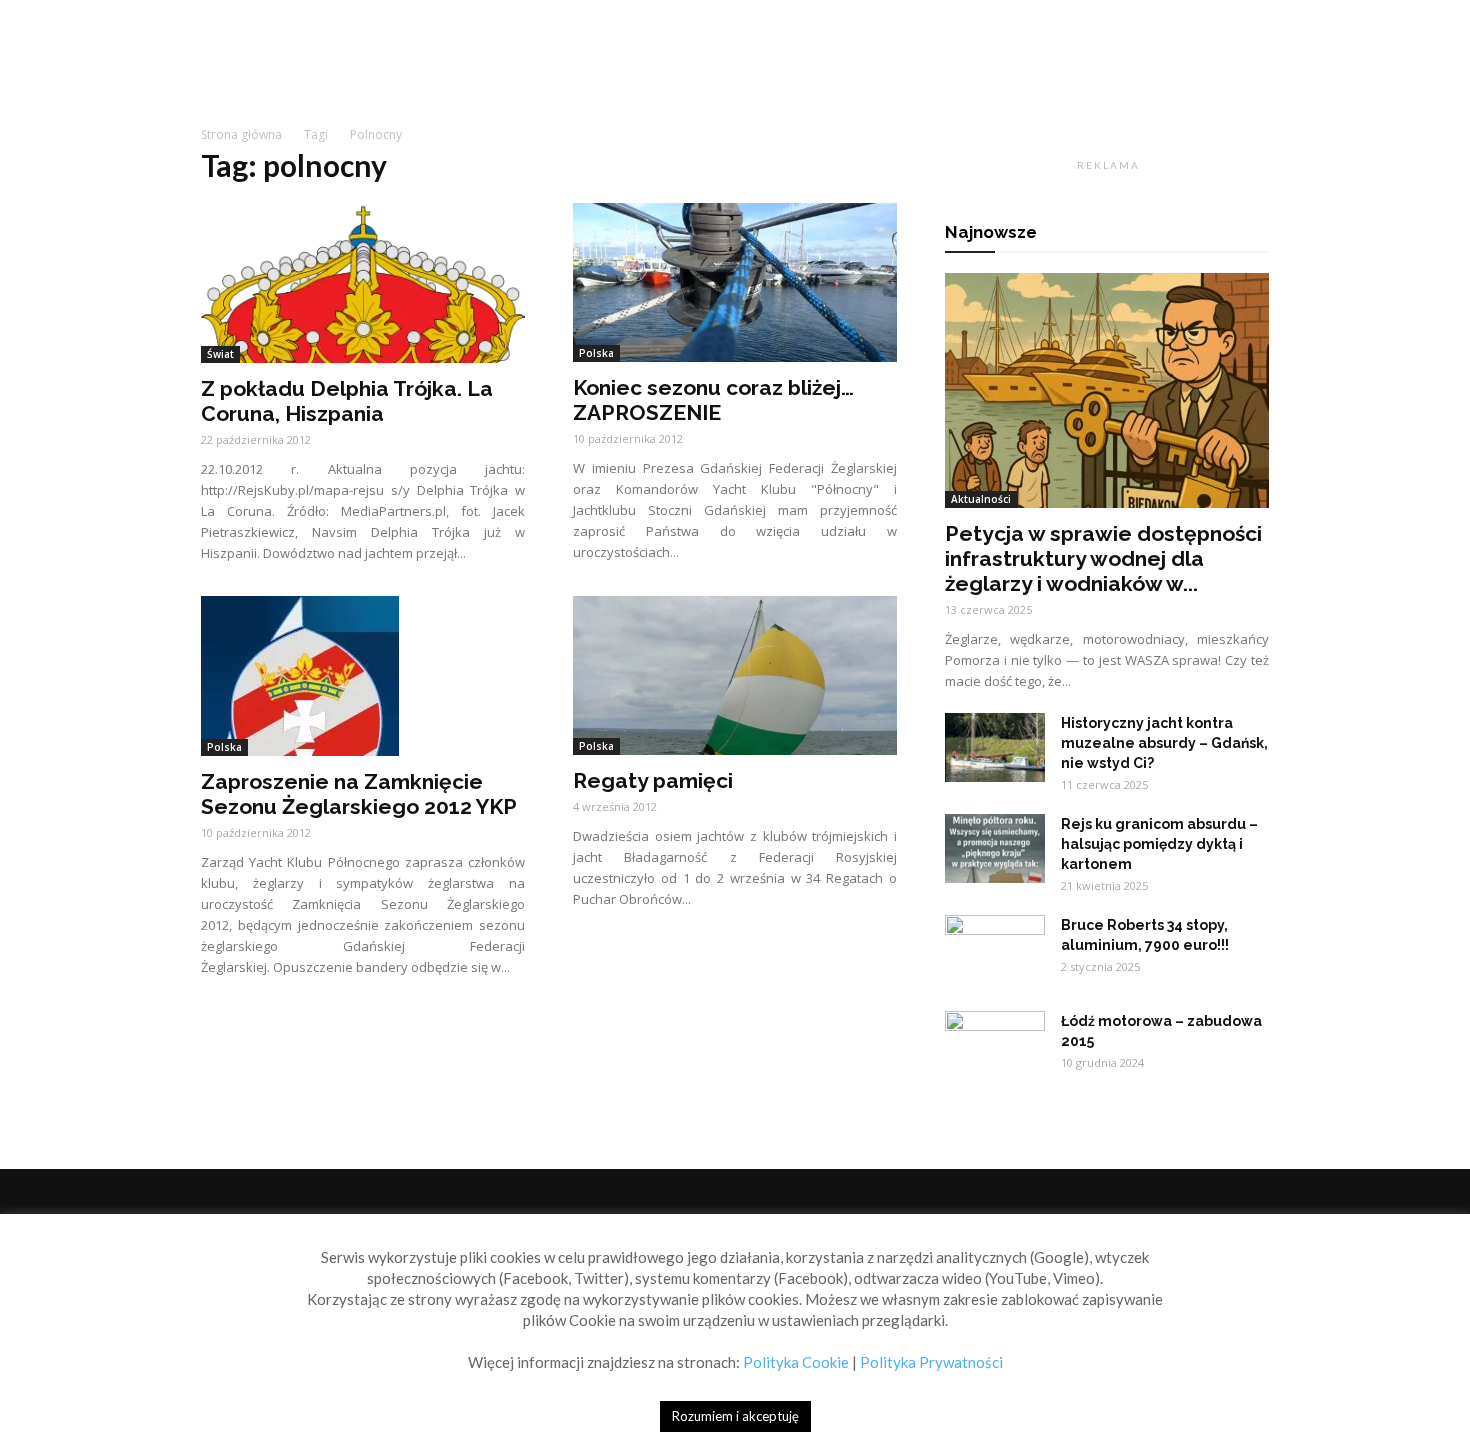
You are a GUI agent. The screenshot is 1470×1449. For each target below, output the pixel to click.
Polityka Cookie (796, 1362)
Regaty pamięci (653, 780)
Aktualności (981, 499)
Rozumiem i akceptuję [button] (735, 1416)
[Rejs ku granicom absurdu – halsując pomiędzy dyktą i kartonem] (995, 848)
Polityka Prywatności (931, 1362)
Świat (220, 354)
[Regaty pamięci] (735, 675)
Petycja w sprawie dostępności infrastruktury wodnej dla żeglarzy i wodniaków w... (1103, 558)
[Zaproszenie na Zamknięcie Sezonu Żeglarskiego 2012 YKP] (363, 676)
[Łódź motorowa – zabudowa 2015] (995, 1046)
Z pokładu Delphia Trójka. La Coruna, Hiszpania (347, 401)
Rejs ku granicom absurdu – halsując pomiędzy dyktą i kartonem (1159, 844)
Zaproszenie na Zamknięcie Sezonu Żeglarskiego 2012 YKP (359, 794)
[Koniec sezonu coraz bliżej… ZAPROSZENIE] (735, 282)
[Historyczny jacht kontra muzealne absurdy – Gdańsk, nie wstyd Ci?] (995, 747)
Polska (596, 353)
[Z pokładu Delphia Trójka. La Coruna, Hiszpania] (363, 283)
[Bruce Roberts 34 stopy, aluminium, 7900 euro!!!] (995, 950)
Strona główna (241, 134)
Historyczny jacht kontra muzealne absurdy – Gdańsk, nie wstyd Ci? (1164, 743)
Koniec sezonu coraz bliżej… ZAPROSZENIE (713, 400)
